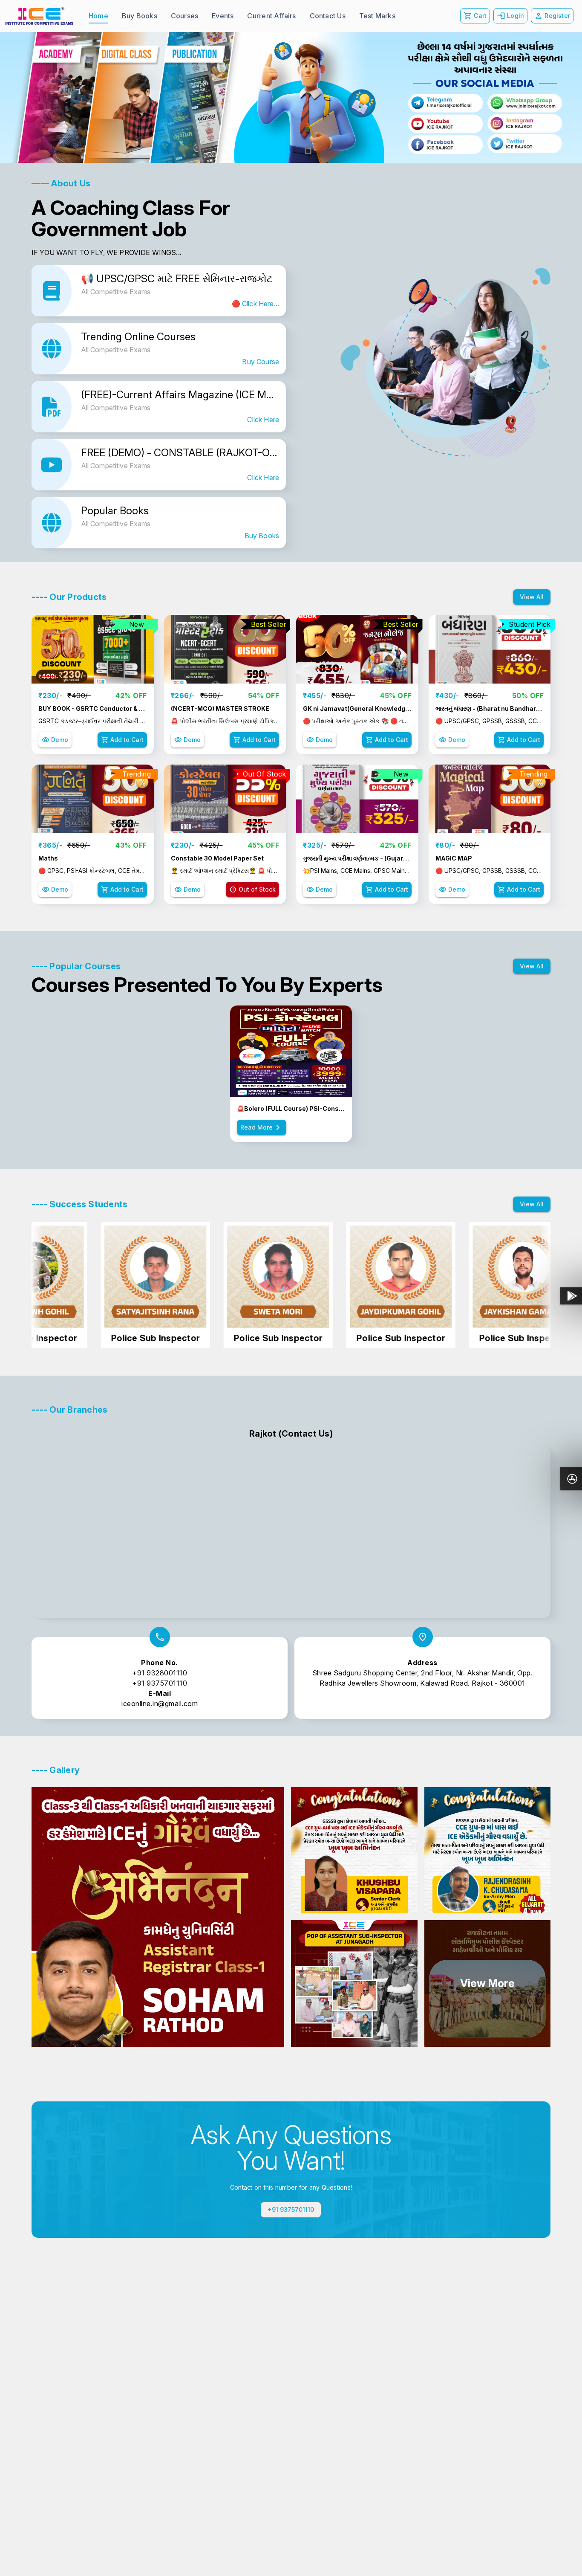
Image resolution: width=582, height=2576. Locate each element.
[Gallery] (291, 97)
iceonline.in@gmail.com (160, 1704)
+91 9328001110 (160, 1673)
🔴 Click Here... (255, 304)
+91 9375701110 (160, 1683)
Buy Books (262, 536)
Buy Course (261, 362)
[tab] (98, 16)
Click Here (263, 420)
